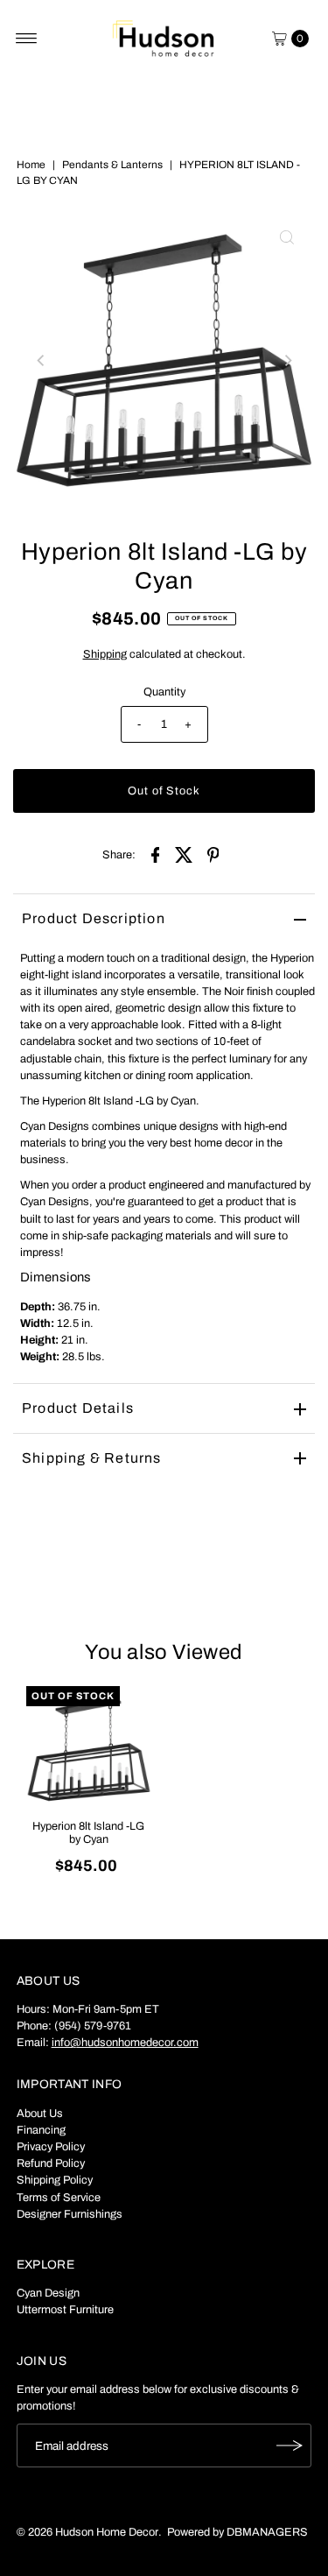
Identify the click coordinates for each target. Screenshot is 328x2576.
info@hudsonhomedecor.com (125, 2043)
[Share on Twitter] (185, 854)
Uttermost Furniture (65, 2310)
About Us (40, 2114)
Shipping (105, 654)
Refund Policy (51, 2163)
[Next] (287, 361)
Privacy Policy (51, 2147)
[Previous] (41, 361)
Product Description (94, 918)
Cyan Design (48, 2293)
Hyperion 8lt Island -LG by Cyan (88, 1833)
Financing (41, 2130)
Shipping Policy (55, 2180)
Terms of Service (59, 2198)
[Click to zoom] (287, 237)
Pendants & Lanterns (112, 165)
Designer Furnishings (70, 2214)
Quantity (164, 692)
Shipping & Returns (92, 1458)
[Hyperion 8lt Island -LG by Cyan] (89, 1749)
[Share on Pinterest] (213, 854)
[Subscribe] (290, 2445)
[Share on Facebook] (156, 854)
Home (31, 165)
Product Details (78, 1408)
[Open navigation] (27, 39)
